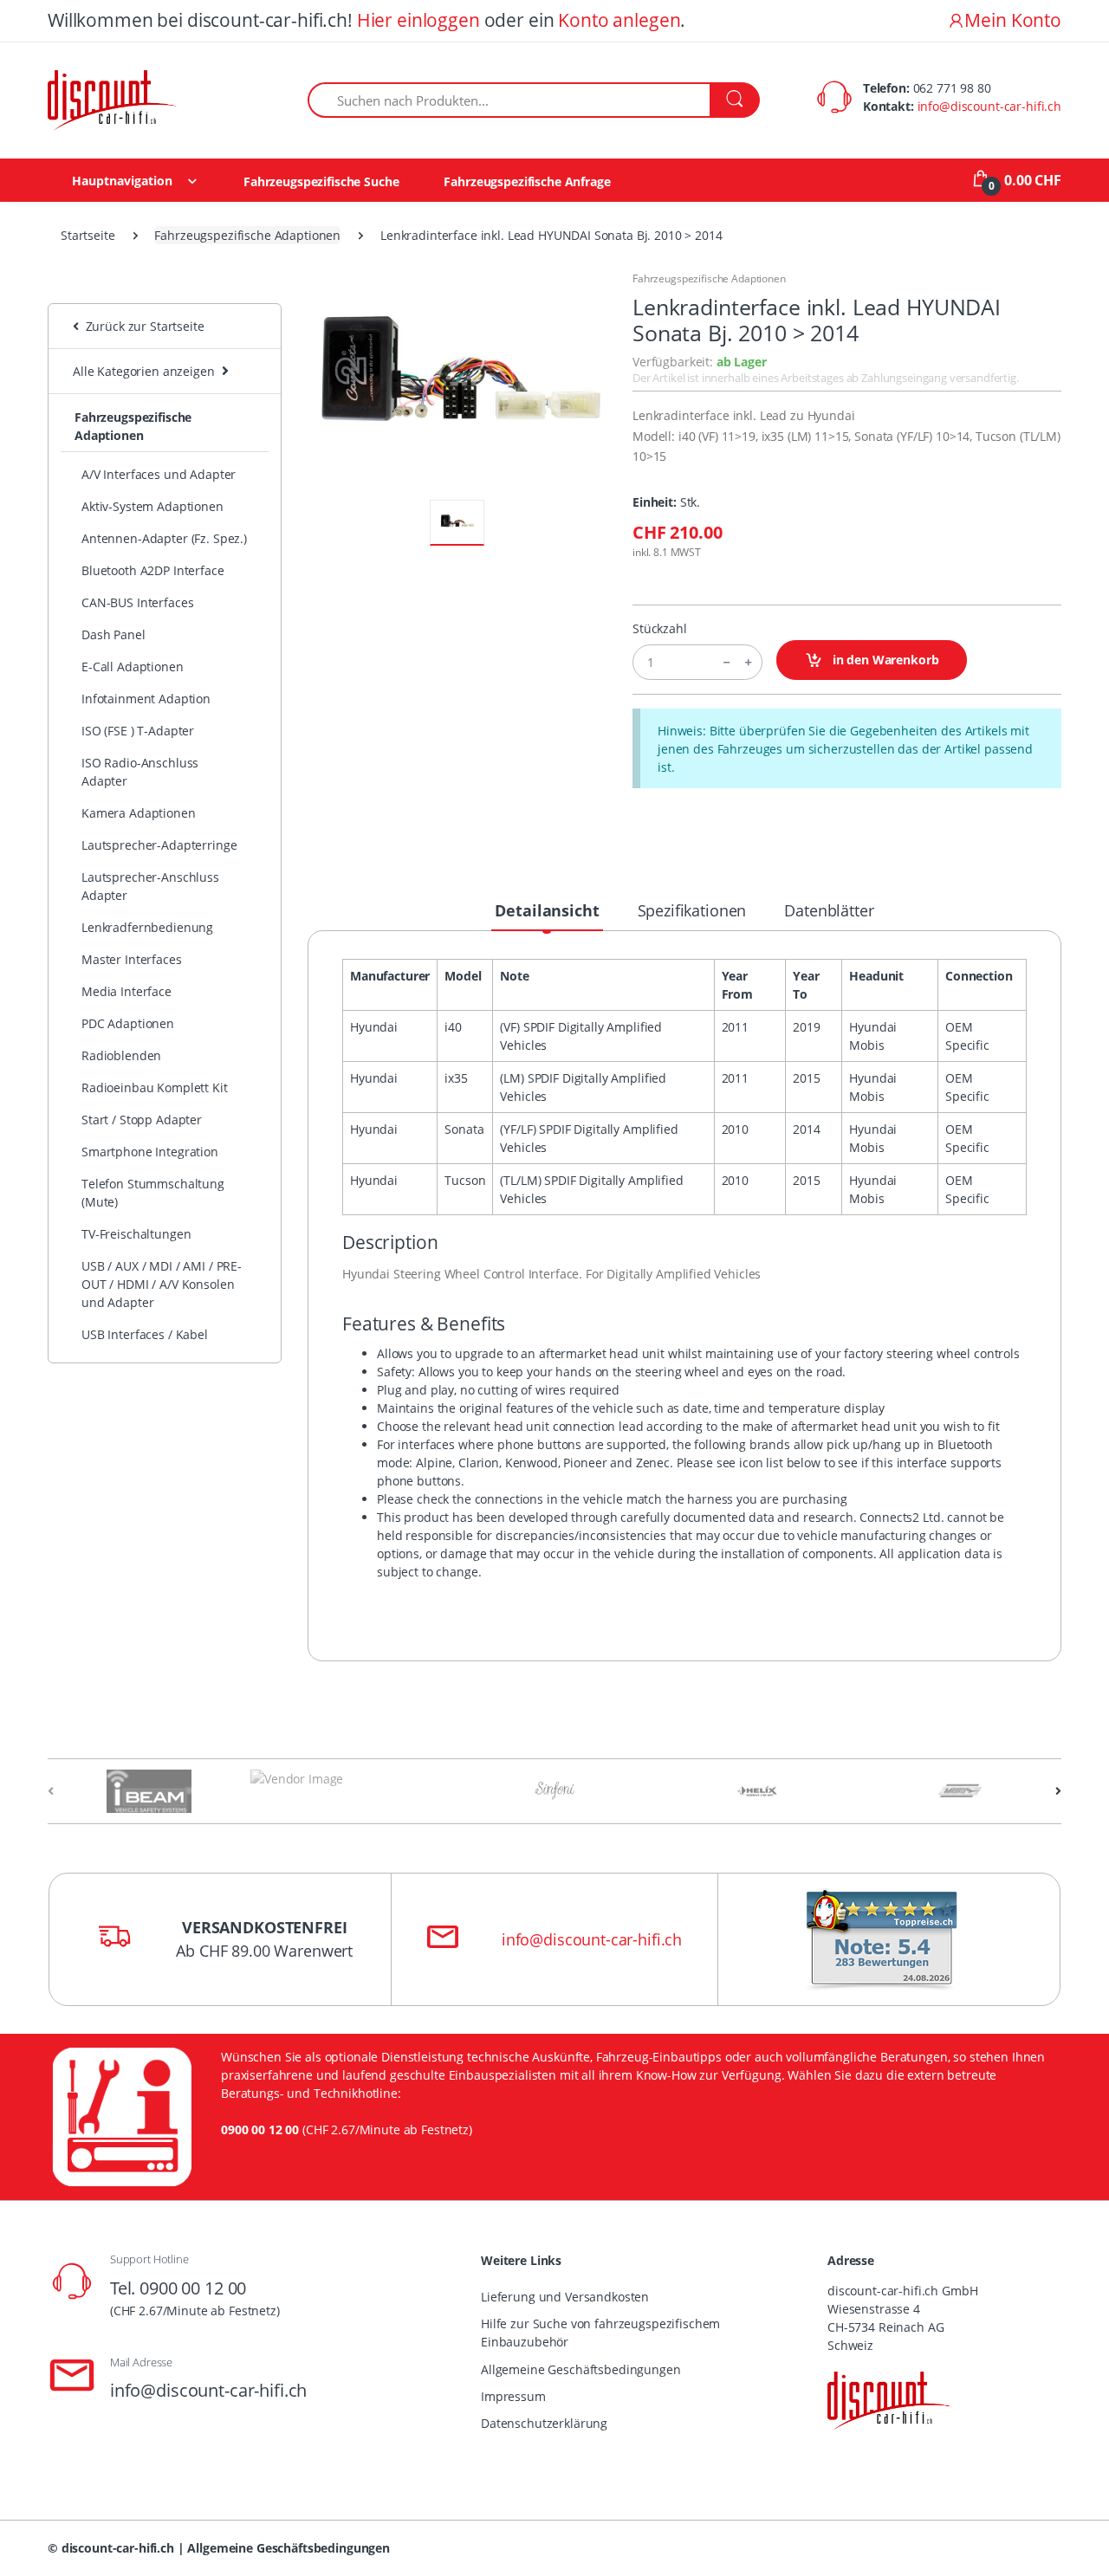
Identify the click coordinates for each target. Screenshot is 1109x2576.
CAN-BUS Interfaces (137, 602)
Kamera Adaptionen (139, 813)
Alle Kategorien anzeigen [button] (144, 371)
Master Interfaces (132, 959)
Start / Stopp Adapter (142, 1120)
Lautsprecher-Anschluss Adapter (150, 886)
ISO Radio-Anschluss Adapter (140, 772)
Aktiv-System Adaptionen (152, 506)
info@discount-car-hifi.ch (989, 106)
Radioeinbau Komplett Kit (155, 1087)
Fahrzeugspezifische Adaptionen (247, 235)
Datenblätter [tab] (829, 910)
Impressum (513, 2396)
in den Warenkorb (884, 660)
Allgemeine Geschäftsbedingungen (581, 2369)
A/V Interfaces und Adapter (159, 474)
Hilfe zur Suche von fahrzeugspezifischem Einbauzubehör (600, 2333)
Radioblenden (121, 1055)
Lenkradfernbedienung (147, 927)
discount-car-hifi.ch (118, 2548)
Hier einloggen (418, 20)
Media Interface (126, 991)
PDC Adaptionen (128, 1023)
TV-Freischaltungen (136, 1234)
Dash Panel (113, 634)
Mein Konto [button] (1013, 20)
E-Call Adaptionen (133, 667)
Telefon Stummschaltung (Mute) (153, 1193)
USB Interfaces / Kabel (145, 1334)
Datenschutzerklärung (544, 2423)
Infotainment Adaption (146, 699)
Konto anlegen (619, 20)
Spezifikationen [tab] (692, 910)
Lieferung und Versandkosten (565, 2297)
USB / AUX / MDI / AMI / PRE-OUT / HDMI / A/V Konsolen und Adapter (162, 1284)
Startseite (88, 235)
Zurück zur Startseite (142, 326)
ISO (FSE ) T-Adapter (138, 731)
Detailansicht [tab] (547, 910)
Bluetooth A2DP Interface (153, 570)
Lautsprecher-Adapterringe (159, 845)
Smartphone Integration (150, 1152)
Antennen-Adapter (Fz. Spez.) (164, 538)
